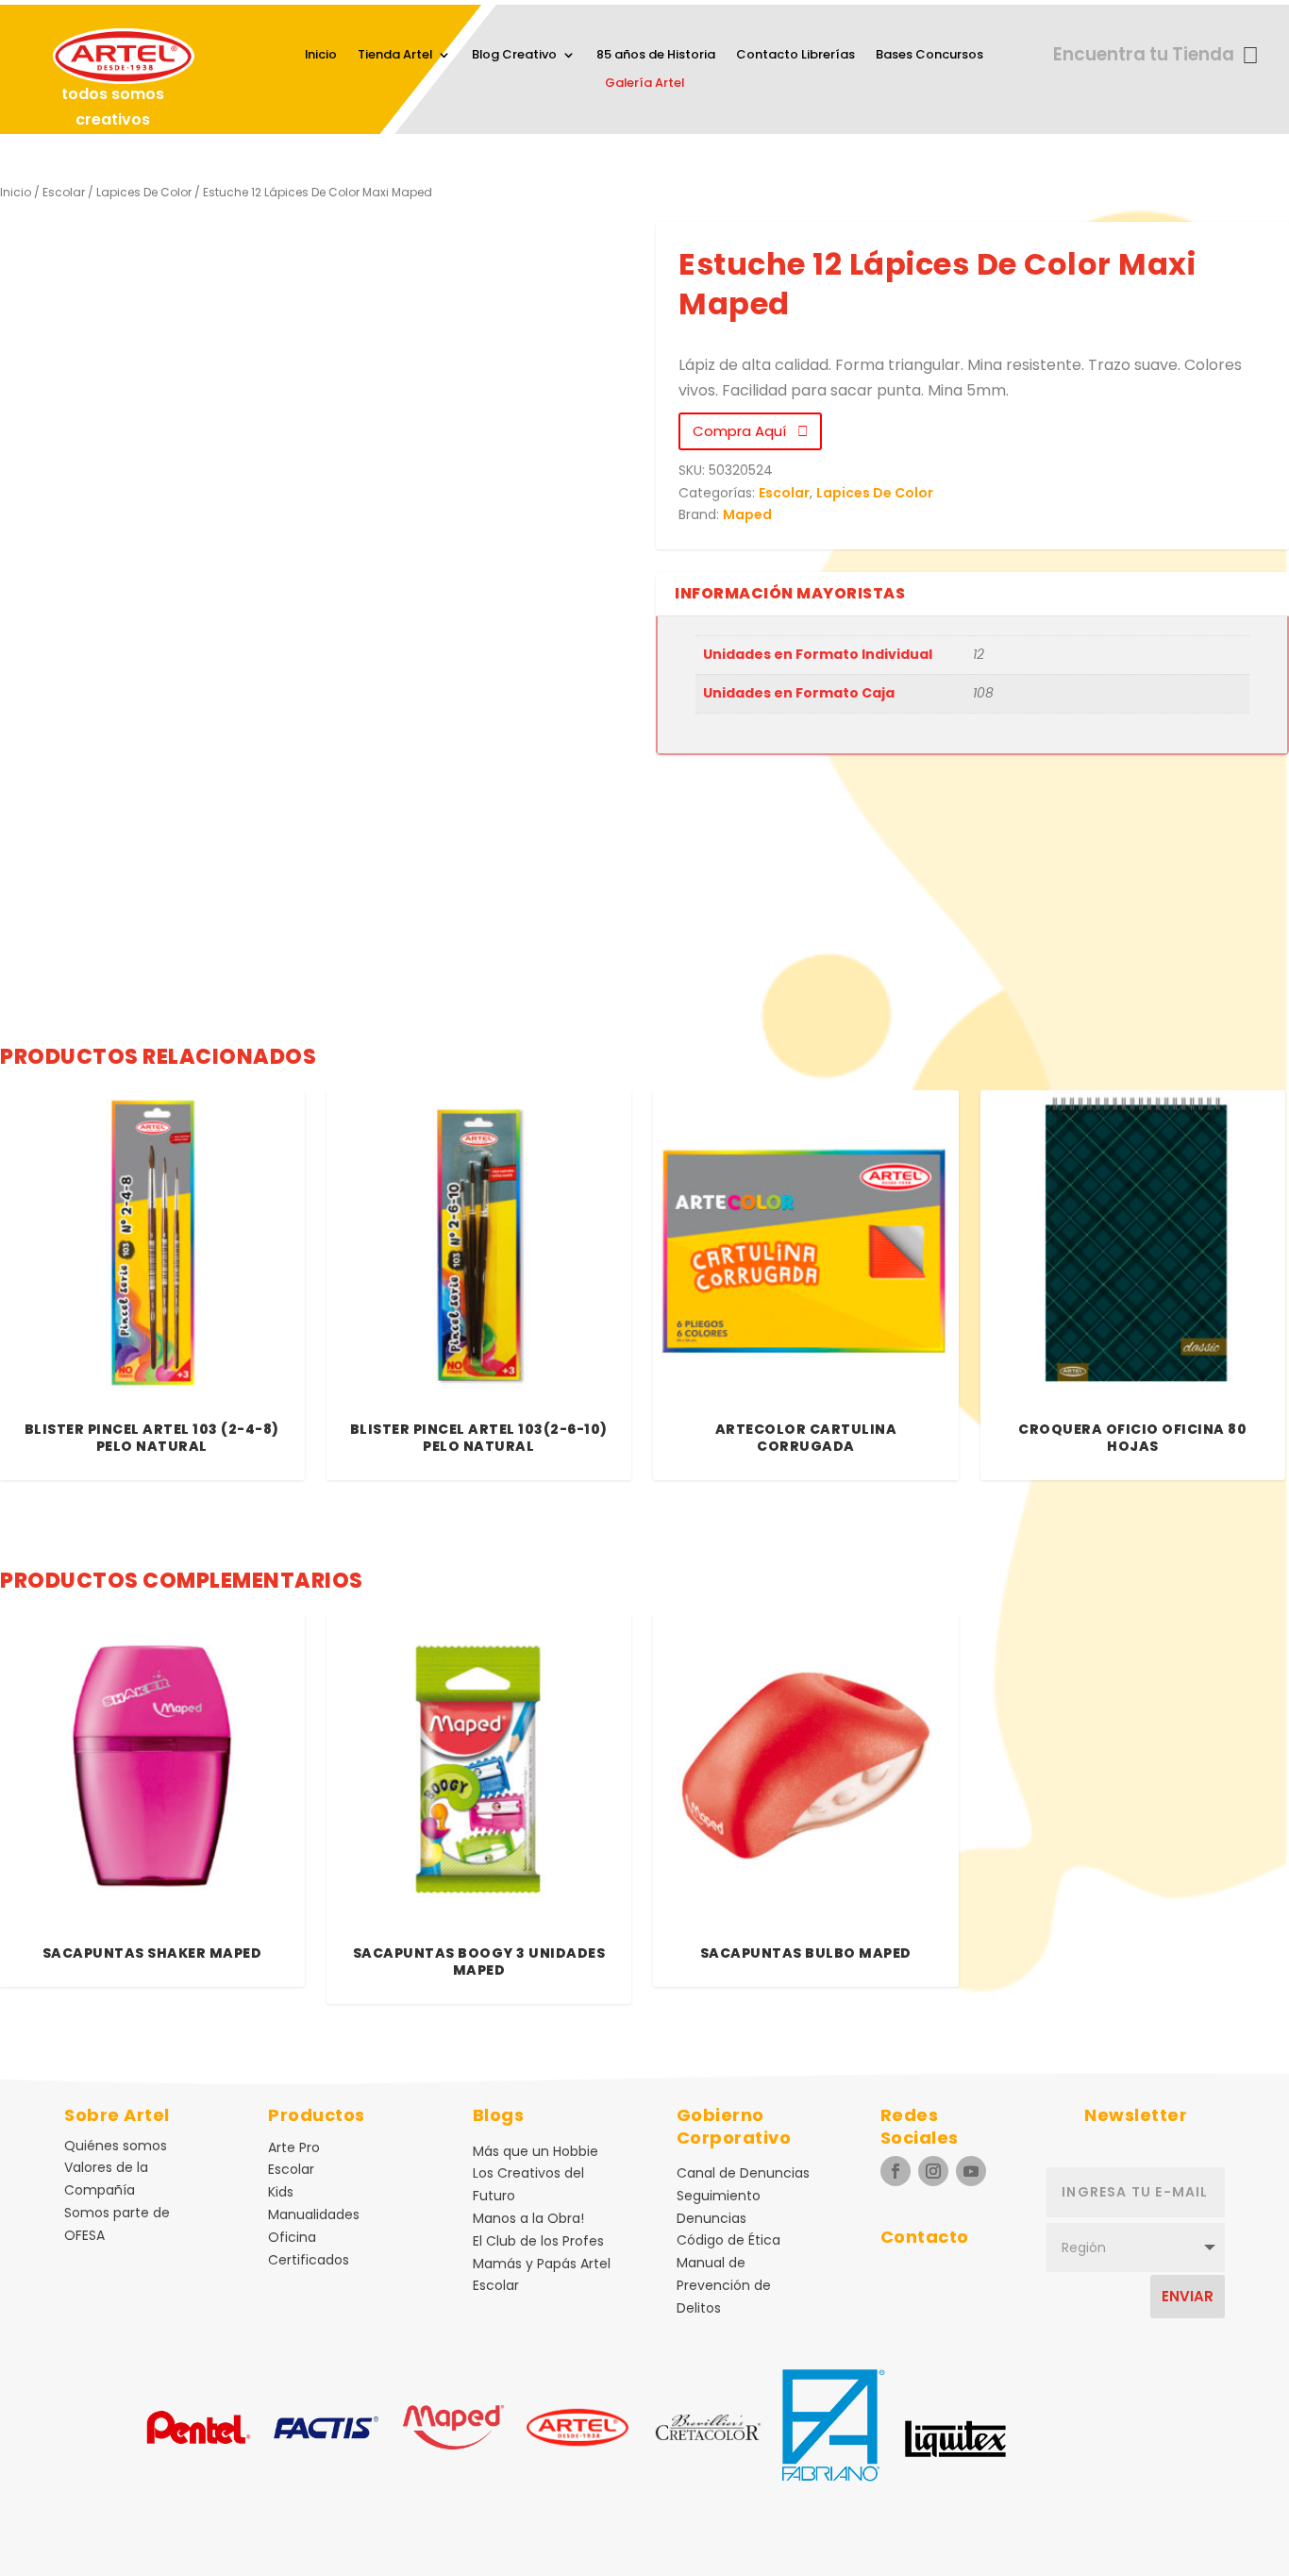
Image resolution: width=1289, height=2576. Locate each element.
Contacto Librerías (795, 56)
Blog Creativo (514, 56)
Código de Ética (728, 2240)
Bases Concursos (929, 56)
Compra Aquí (745, 431)
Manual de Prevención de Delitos (724, 2285)
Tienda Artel (395, 56)
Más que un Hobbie (536, 2151)
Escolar (64, 192)
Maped (747, 514)
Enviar (1188, 2296)
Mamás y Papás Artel (542, 2264)
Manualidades (314, 2214)
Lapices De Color (144, 192)
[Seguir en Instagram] (933, 2171)
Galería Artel (644, 84)
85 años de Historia (656, 56)
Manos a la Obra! (528, 2218)
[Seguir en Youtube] (971, 2171)
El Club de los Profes (538, 2241)
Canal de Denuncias (743, 2173)
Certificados (309, 2260)
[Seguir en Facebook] (896, 2171)
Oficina (292, 2237)
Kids (281, 2192)
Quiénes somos (116, 2146)
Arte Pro (294, 2147)
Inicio (321, 56)
